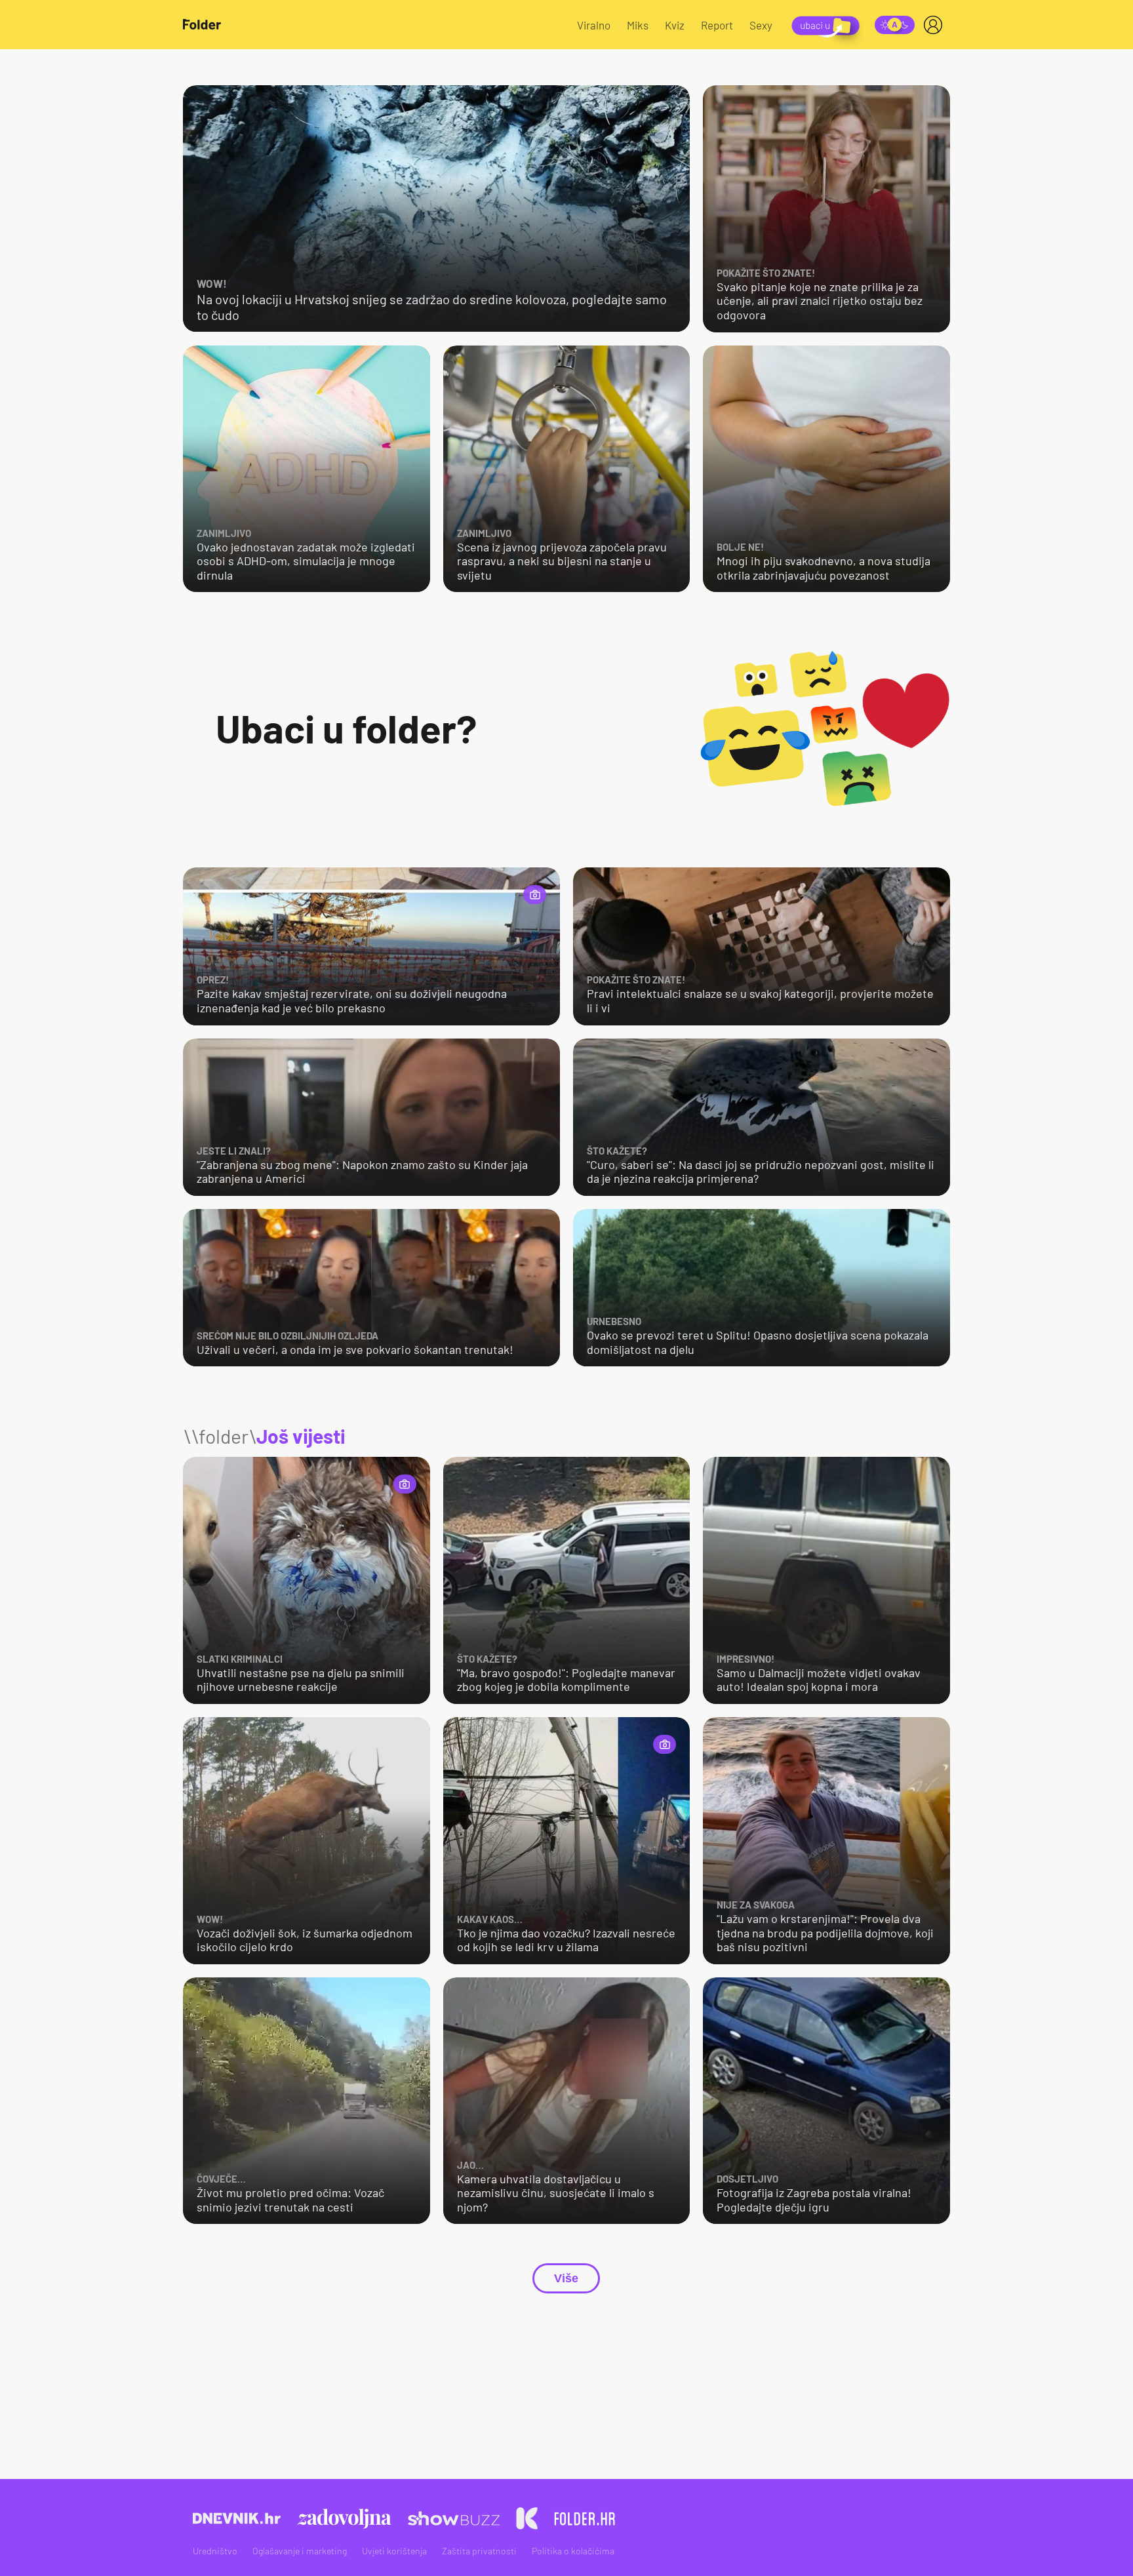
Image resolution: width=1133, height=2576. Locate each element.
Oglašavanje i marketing (300, 2551)
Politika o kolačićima (573, 2551)
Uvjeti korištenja (394, 2551)
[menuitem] (936, 25)
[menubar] (936, 25)
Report (717, 25)
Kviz (675, 25)
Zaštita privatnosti (479, 2551)
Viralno (594, 25)
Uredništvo (215, 2551)
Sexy (761, 25)
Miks (638, 25)
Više (566, 2278)
